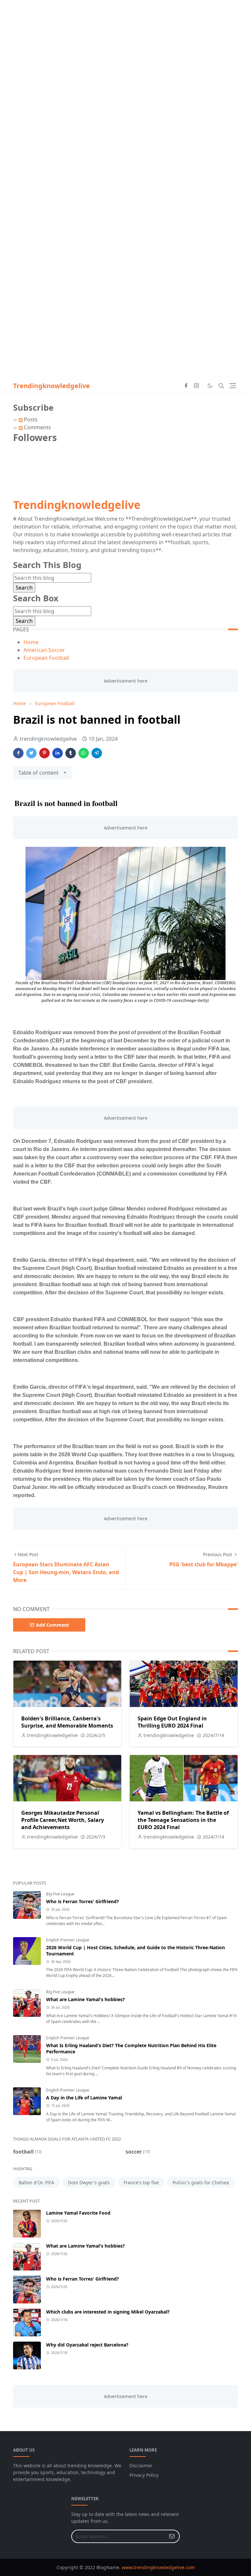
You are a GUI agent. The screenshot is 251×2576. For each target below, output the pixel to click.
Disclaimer (141, 2465)
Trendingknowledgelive (51, 386)
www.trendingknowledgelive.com (158, 2567)
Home (31, 642)
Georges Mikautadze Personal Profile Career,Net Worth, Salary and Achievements (63, 1820)
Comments (37, 427)
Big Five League (60, 1894)
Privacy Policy (144, 2475)
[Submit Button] (172, 2536)
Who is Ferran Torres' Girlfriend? (83, 1901)
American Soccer (44, 650)
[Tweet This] (31, 753)
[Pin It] (44, 753)
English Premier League (68, 1940)
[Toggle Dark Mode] (210, 386)
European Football (46, 658)
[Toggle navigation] (233, 386)
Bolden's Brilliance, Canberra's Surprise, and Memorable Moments (67, 1722)
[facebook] (186, 386)
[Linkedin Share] (58, 753)
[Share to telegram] (97, 753)
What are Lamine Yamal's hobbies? (85, 1999)
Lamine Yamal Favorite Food (78, 2213)
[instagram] (196, 386)
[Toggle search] (221, 386)
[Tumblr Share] (71, 753)
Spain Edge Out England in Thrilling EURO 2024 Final (172, 1722)
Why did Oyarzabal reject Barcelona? (87, 2345)
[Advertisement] (125, 46)
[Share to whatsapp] (84, 753)
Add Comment (52, 1625)
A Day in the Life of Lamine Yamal (84, 2098)
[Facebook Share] (18, 753)
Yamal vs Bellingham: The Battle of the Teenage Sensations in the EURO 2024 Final (183, 1820)
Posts (30, 419)
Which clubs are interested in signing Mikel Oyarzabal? (108, 2312)
